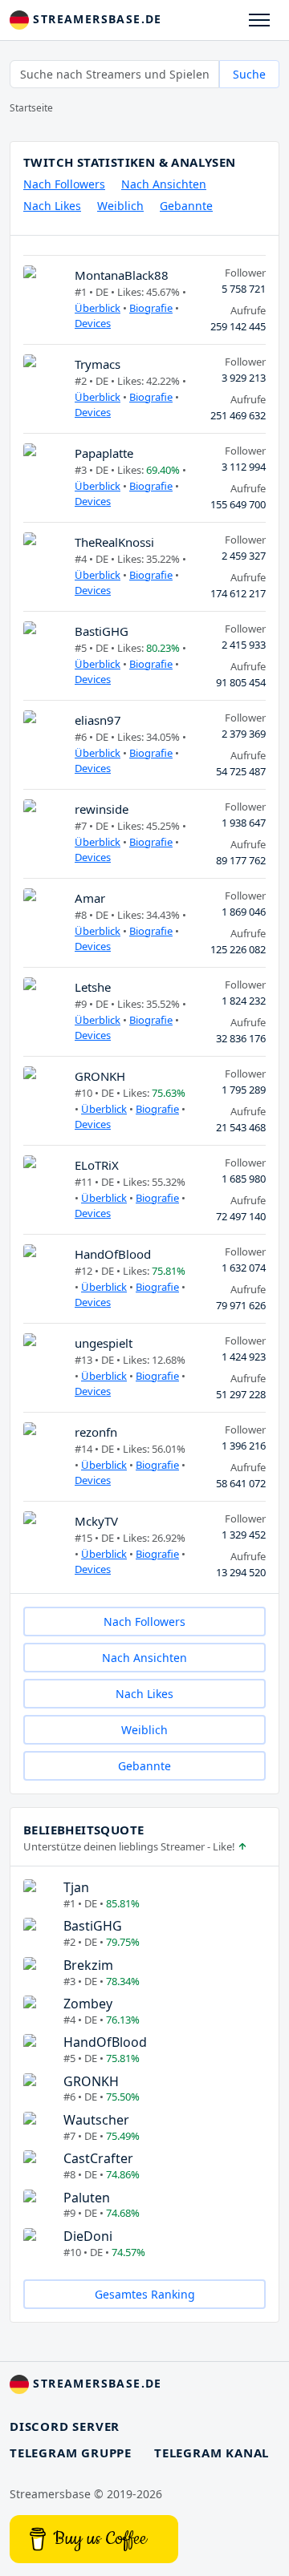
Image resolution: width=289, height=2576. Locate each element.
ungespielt (104, 1343)
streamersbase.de (96, 19)
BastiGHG (102, 631)
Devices (93, 323)
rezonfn (96, 1432)
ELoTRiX (97, 1165)
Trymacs (98, 364)
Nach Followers (64, 184)
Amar (90, 898)
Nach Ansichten (164, 184)
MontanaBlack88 (122, 275)
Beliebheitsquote (83, 1830)
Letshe (93, 987)
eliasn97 (98, 720)
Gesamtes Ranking (145, 2294)
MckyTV (96, 1521)
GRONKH (100, 1076)
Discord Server (65, 2426)
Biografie (151, 308)
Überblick (98, 308)
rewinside (102, 809)
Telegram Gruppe (71, 2453)
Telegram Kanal (212, 2453)
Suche (249, 74)
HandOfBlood (113, 1254)
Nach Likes (52, 206)
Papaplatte (104, 453)
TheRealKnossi (114, 542)
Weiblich (120, 206)
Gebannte (186, 206)
